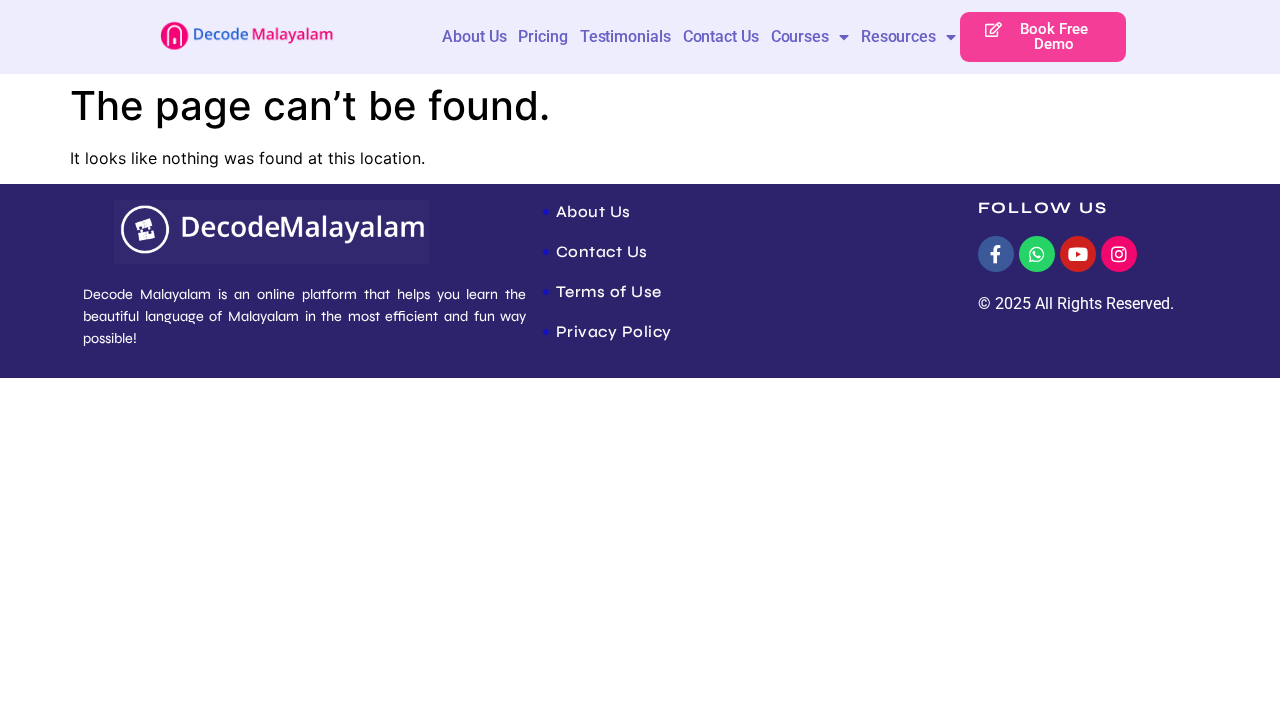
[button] (1043, 37)
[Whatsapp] (1037, 254)
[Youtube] (1078, 254)
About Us (474, 36)
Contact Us (721, 36)
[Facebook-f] (996, 254)
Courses (800, 36)
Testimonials (625, 36)
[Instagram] (1119, 254)
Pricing (542, 36)
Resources (898, 36)
